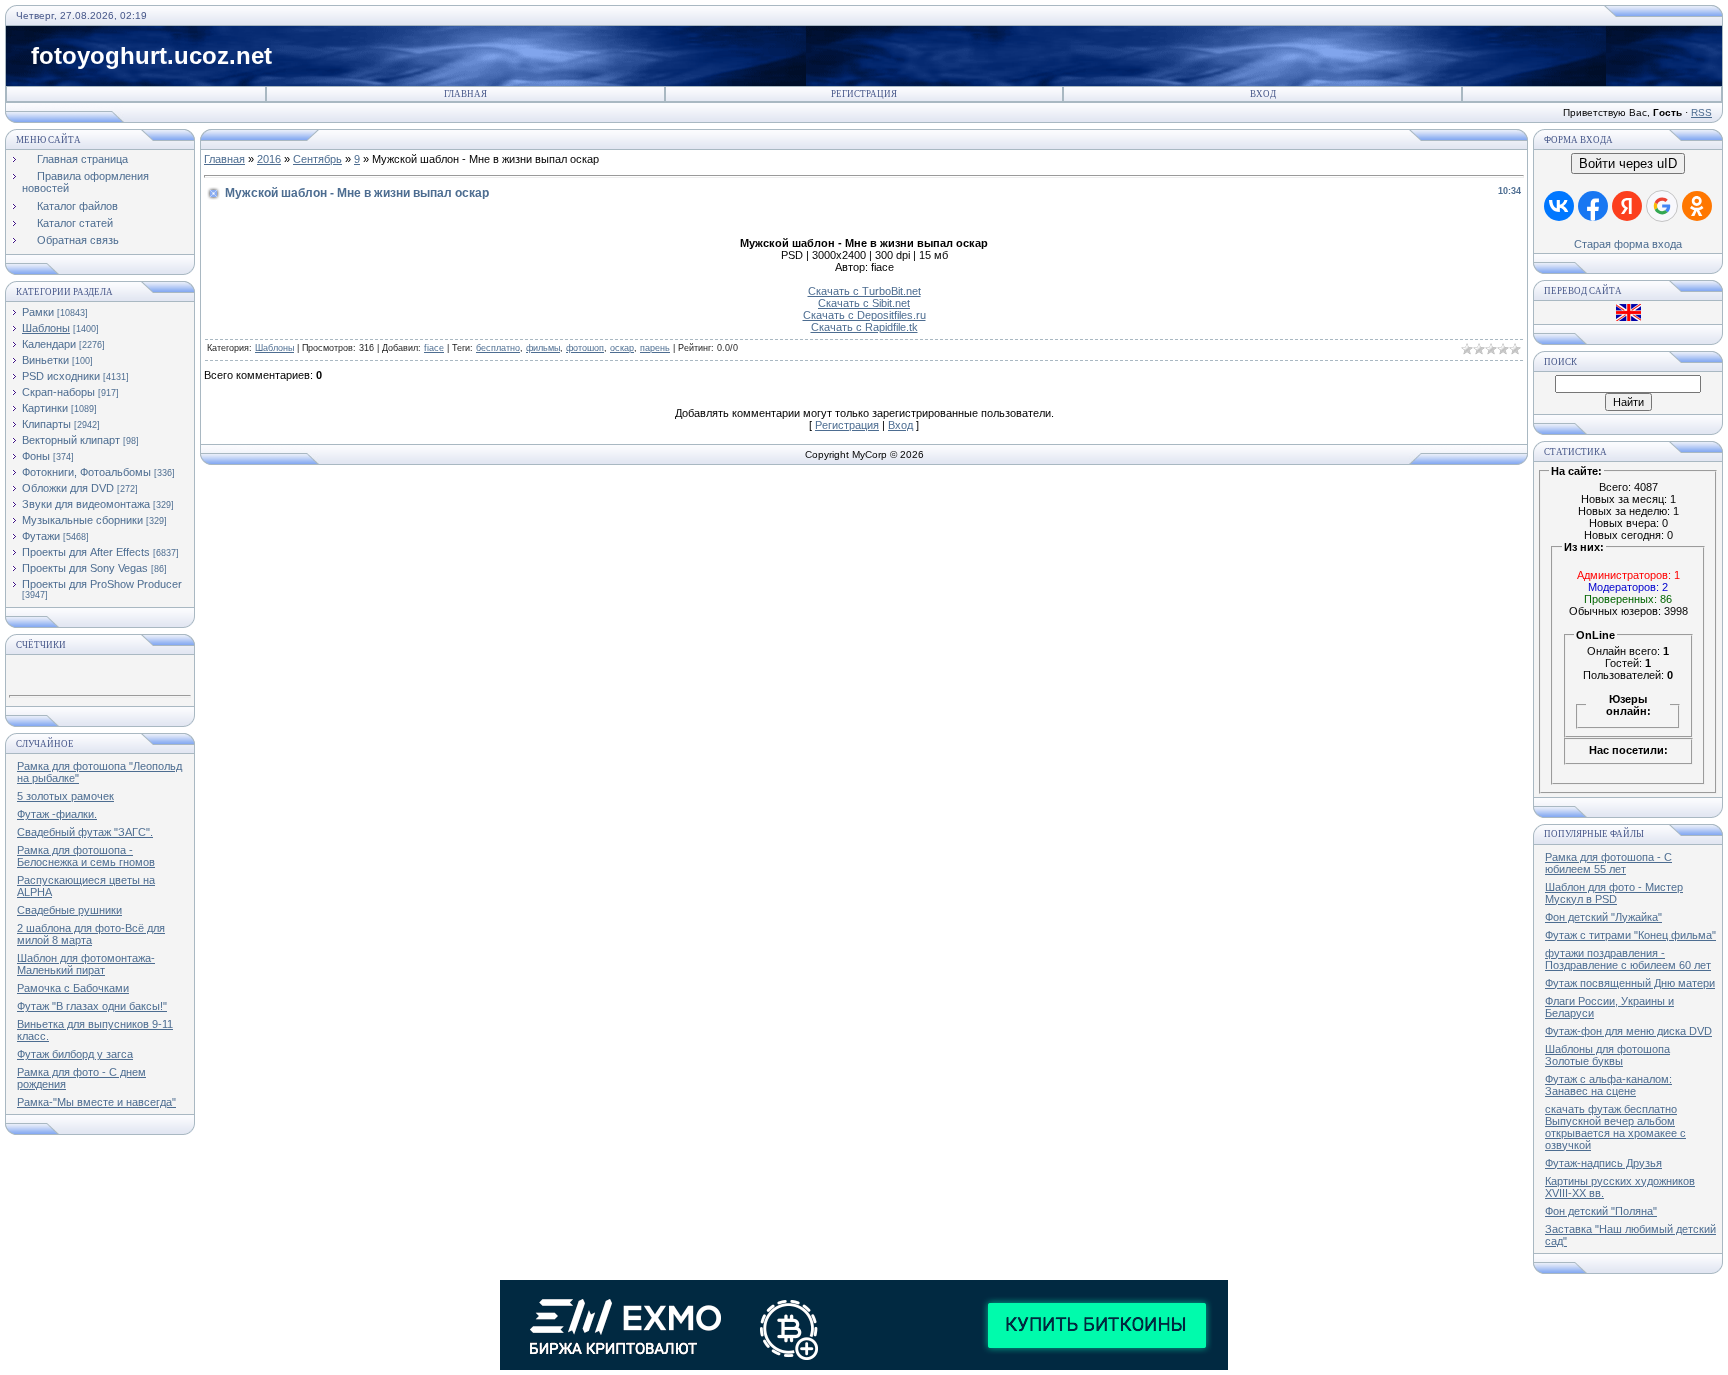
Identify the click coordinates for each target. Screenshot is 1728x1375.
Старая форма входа (1628, 244)
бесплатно (498, 348)
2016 (269, 159)
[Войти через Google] (1662, 206)
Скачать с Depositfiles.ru (864, 315)
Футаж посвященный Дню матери (1630, 983)
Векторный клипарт (71, 440)
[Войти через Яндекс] (1627, 206)
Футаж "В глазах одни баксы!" (92, 1006)
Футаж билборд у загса (75, 1054)
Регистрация (864, 94)
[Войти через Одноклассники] (1697, 206)
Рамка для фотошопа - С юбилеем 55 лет (1608, 863)
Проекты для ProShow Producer (102, 584)
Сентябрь (317, 159)
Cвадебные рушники (69, 910)
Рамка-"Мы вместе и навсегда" (96, 1102)
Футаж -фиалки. (57, 814)
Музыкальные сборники (82, 520)
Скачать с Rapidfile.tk (864, 327)
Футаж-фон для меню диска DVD (1628, 1031)
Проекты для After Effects (86, 552)
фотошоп (585, 348)
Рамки (38, 312)
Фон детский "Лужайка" (1603, 917)
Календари (49, 344)
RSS (1701, 112)
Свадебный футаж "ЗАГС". (85, 832)
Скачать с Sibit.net (864, 303)
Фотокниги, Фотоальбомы (86, 472)
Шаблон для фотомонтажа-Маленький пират (86, 964)
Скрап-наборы (58, 392)
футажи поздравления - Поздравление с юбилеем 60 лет (1628, 959)
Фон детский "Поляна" (1601, 1211)
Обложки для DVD (68, 488)
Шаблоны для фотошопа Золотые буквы (1607, 1055)
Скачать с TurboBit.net (864, 291)
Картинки (45, 408)
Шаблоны (46, 328)
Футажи (41, 536)
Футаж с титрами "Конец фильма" (1630, 935)
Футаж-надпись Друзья (1603, 1163)
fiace (434, 348)
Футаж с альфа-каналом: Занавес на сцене (1608, 1085)
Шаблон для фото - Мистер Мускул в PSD (1614, 893)
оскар (622, 348)
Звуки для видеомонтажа (86, 504)
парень (655, 348)
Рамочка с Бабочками (73, 988)
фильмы (543, 348)
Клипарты (46, 424)
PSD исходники (61, 376)
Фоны (36, 456)
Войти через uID (1628, 163)
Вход (1263, 94)
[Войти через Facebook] (1593, 206)
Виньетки (45, 360)
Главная (465, 94)
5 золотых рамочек (65, 796)
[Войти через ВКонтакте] (1559, 206)
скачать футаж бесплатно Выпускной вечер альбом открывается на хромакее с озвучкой (1615, 1127)
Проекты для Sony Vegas (85, 568)
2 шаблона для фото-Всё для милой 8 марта (91, 934)
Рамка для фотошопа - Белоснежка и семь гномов (86, 856)
